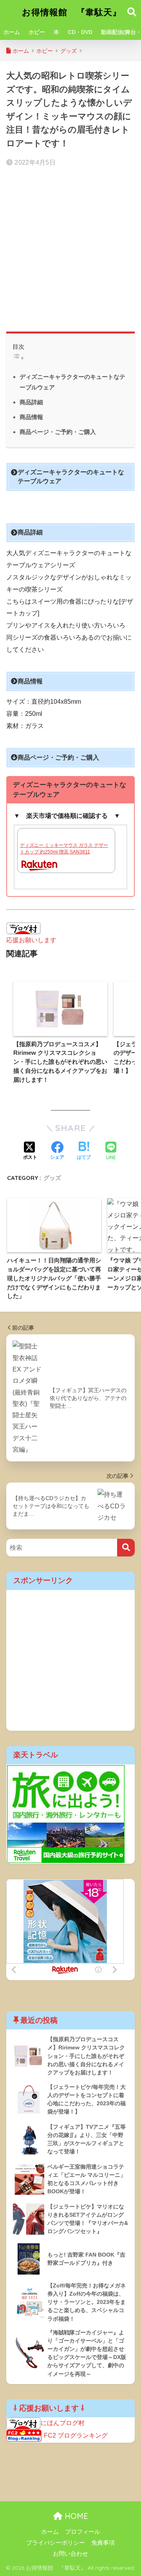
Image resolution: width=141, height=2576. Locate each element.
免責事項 (103, 2543)
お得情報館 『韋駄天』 (72, 12)
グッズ (52, 1178)
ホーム (12, 32)
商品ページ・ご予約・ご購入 (58, 432)
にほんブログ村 (63, 2423)
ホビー (37, 32)
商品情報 (31, 417)
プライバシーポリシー (56, 2543)
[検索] (126, 1548)
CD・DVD (80, 32)
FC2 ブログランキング (76, 2435)
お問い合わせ (70, 2554)
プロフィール (83, 2532)
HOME (75, 2516)
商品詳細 (31, 402)
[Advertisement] (70, 246)
